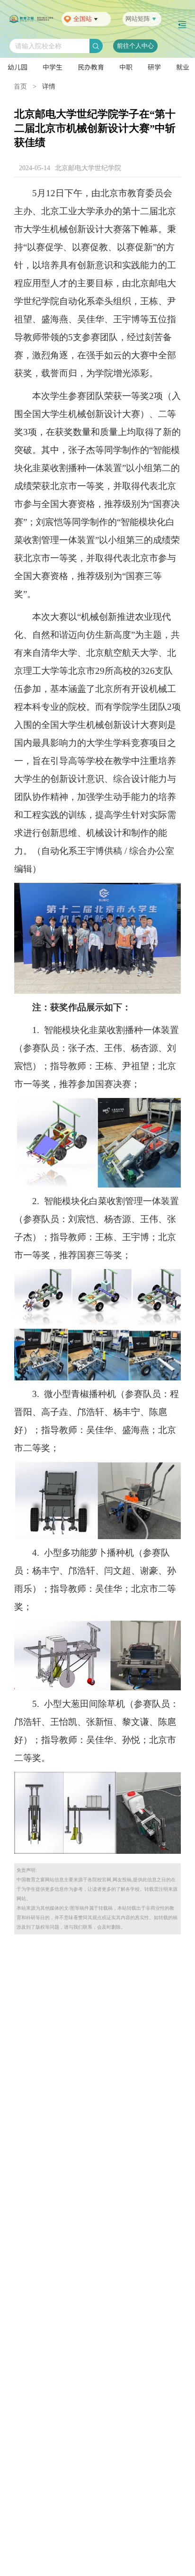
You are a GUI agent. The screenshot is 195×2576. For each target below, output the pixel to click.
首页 (20, 86)
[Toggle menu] (182, 25)
